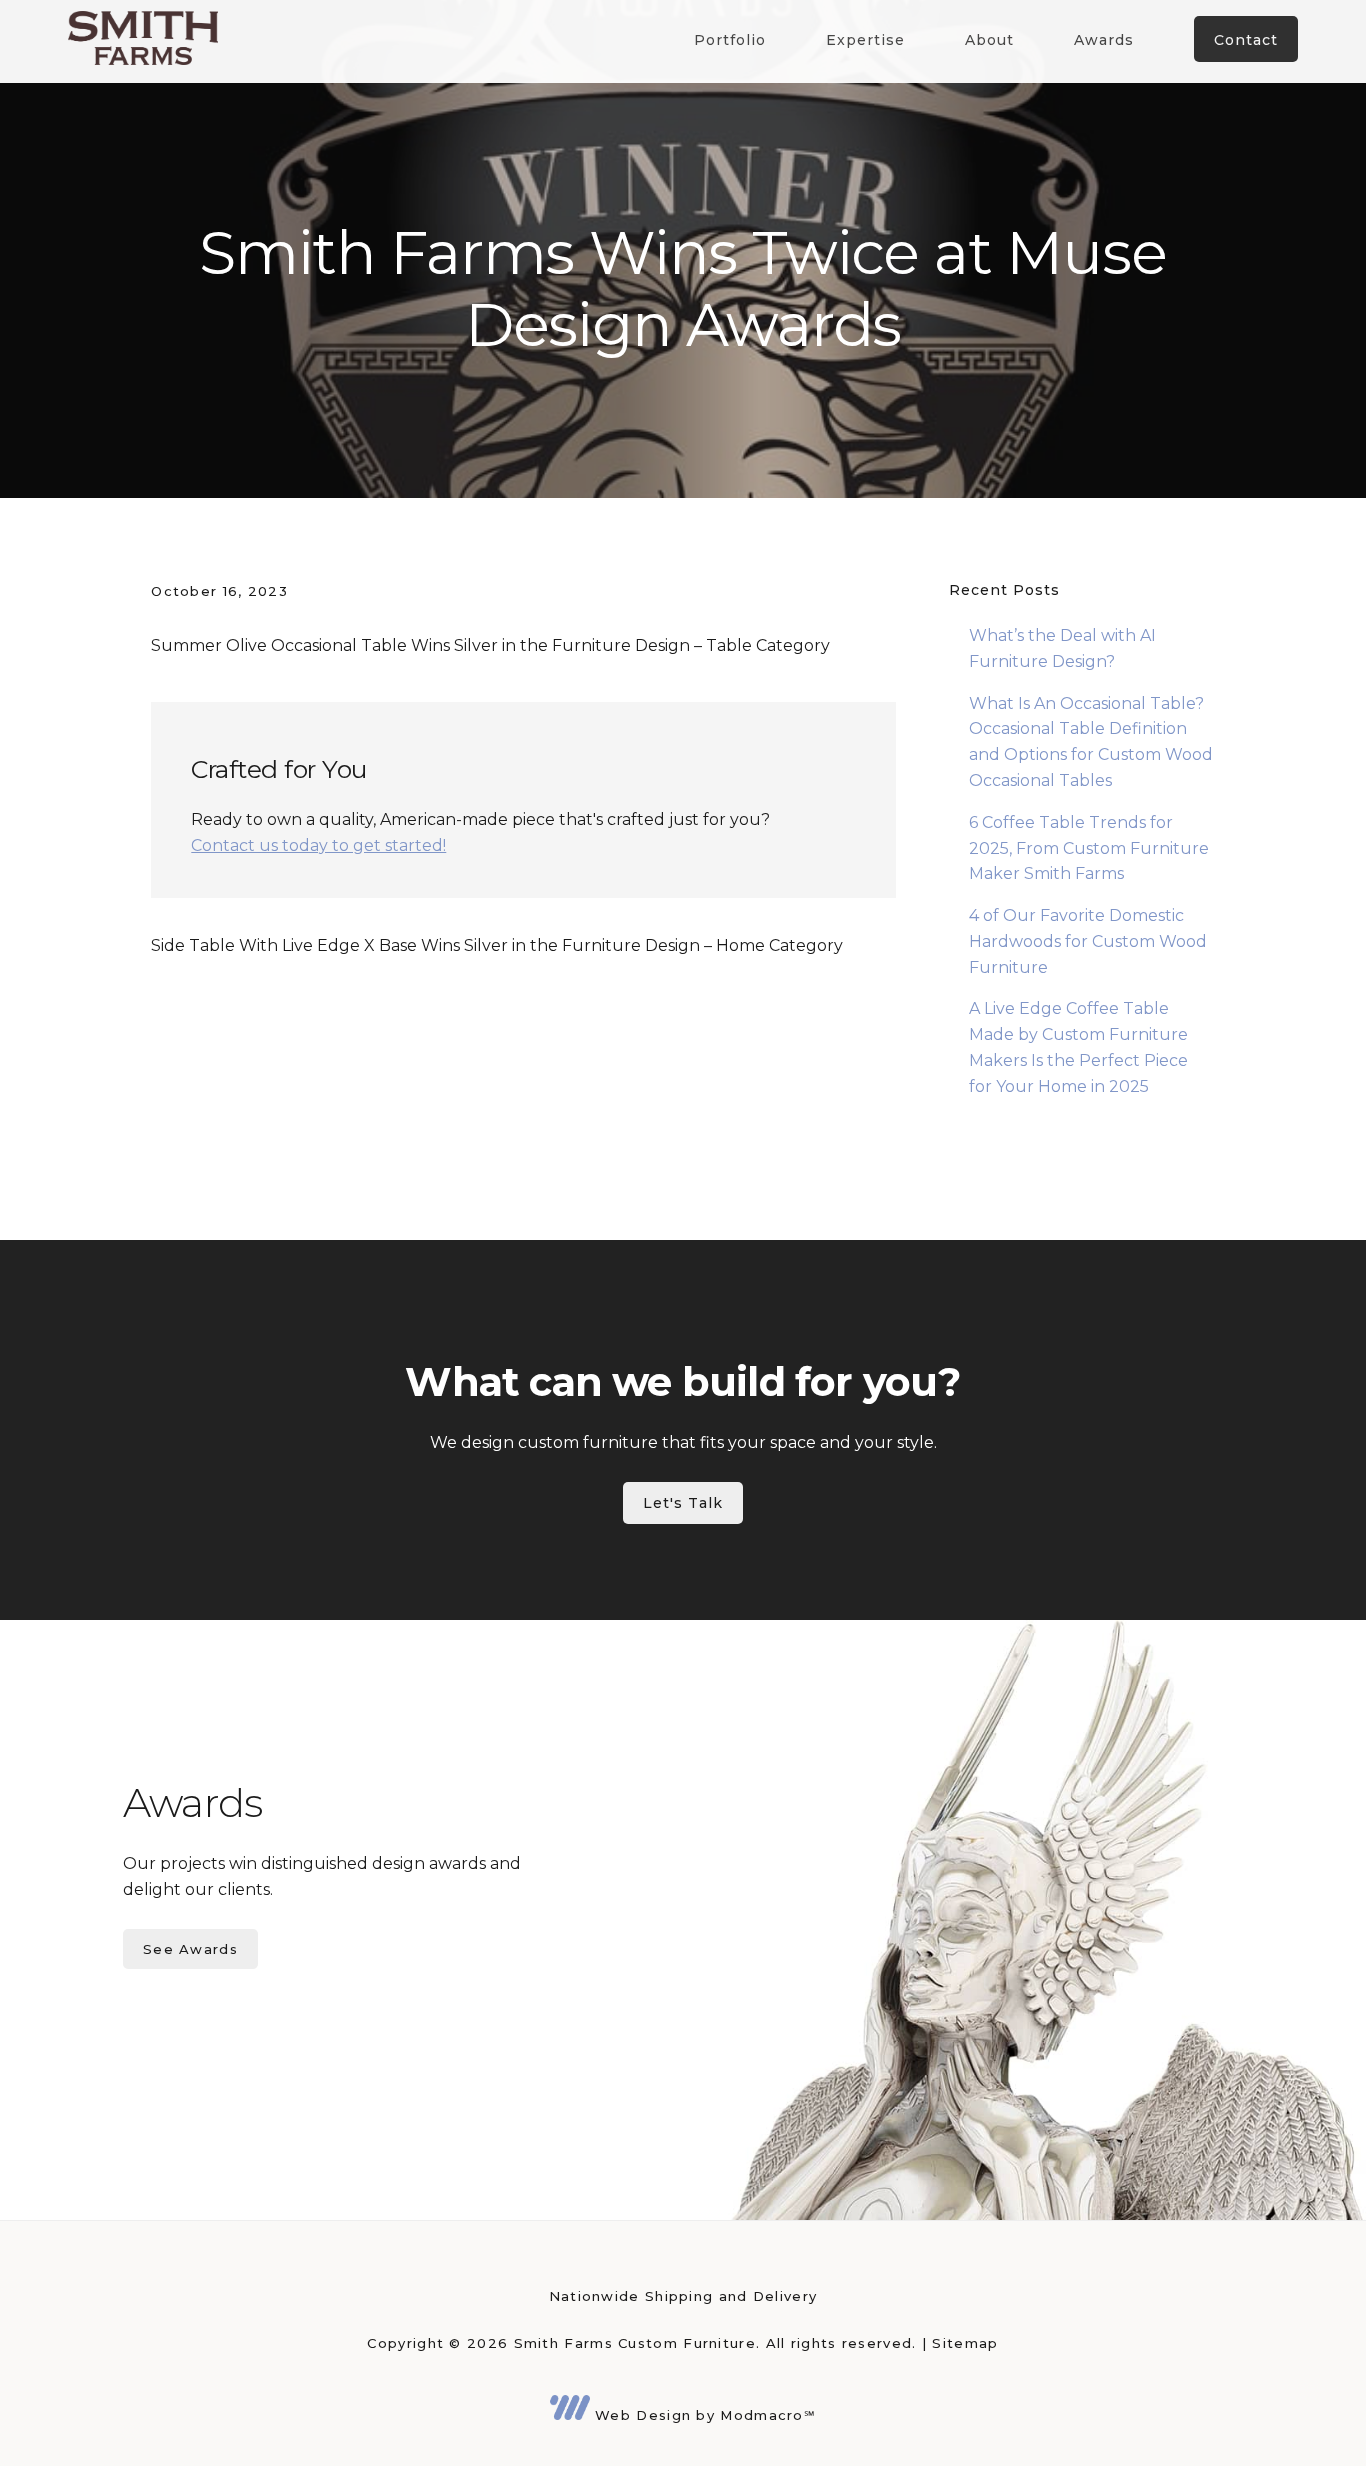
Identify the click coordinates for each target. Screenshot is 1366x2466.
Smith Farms (143, 37)
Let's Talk (683, 1503)
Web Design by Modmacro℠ (703, 2415)
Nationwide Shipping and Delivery (683, 2296)
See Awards (190, 1949)
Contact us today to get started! (318, 845)
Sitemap (965, 2343)
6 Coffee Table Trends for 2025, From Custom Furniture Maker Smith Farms (1089, 848)
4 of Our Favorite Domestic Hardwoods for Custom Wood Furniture (1088, 941)
